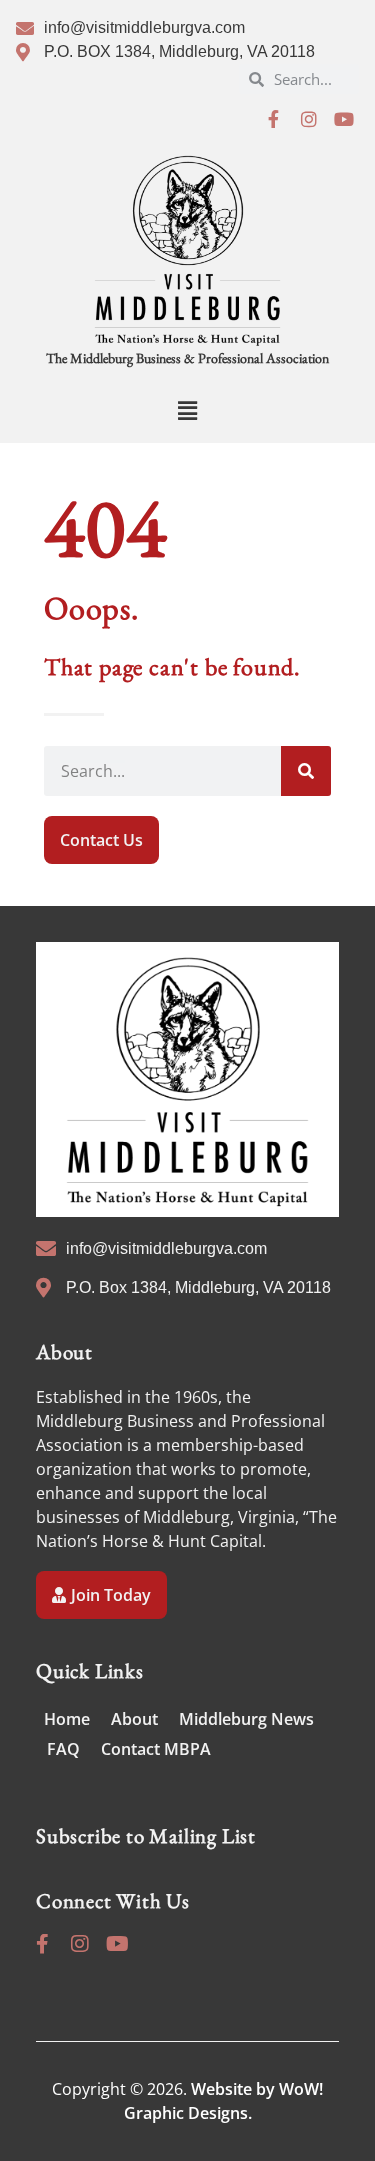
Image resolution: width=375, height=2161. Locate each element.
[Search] (306, 771)
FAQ (63, 1749)
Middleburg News (246, 1719)
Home (67, 1719)
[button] (187, 410)
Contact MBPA (156, 1749)
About (134, 1719)
